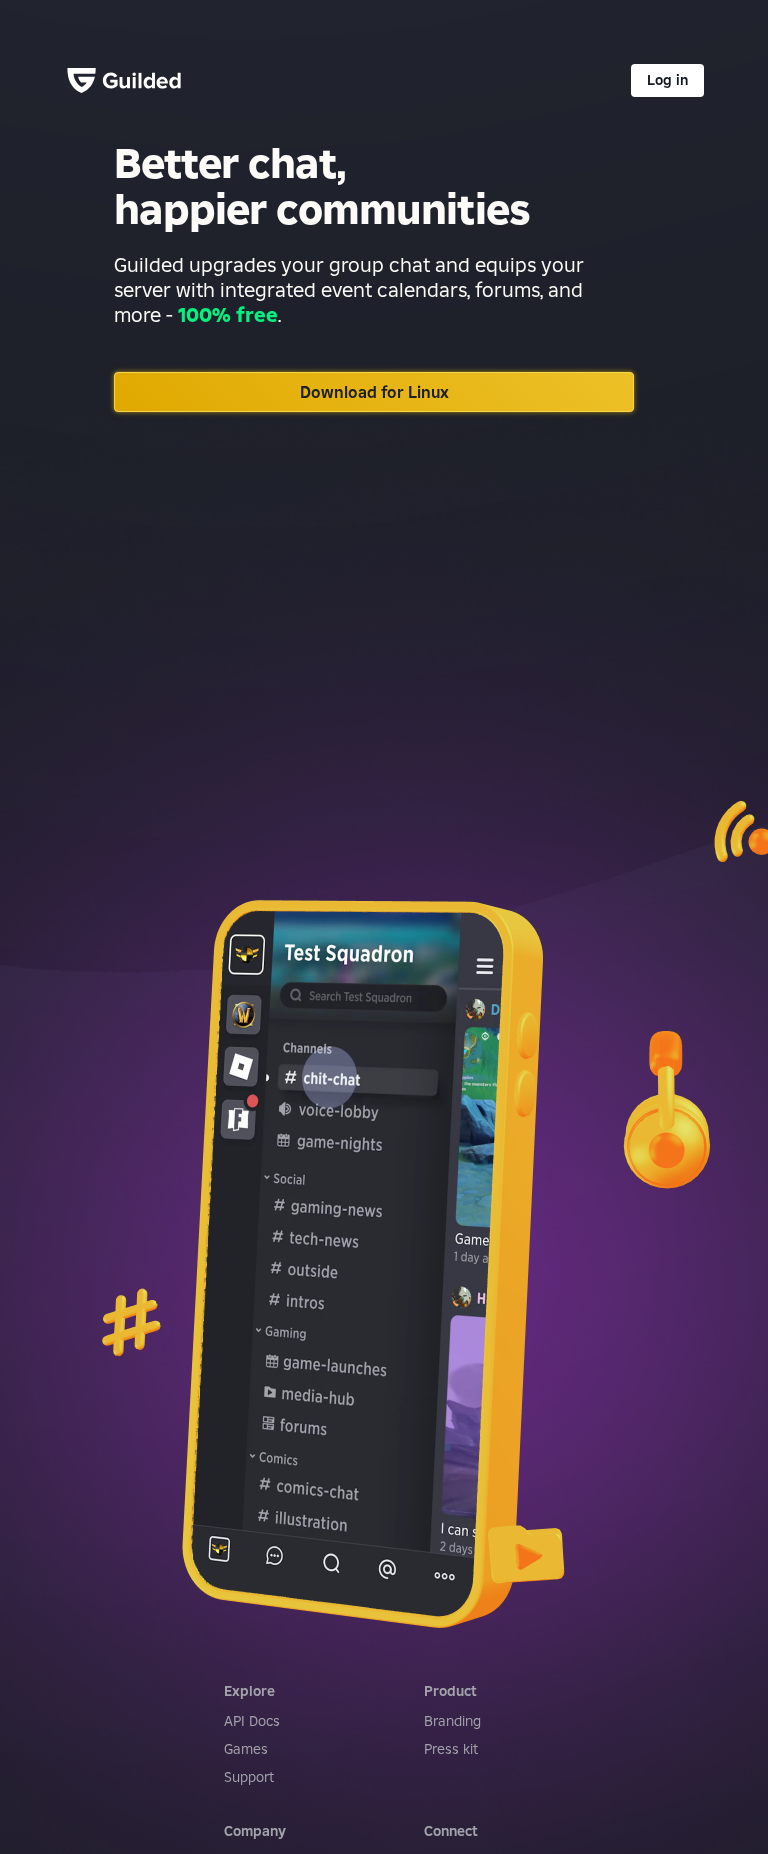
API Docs (252, 1721)
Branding (452, 1721)
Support (249, 1777)
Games (246, 1749)
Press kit (451, 1749)
